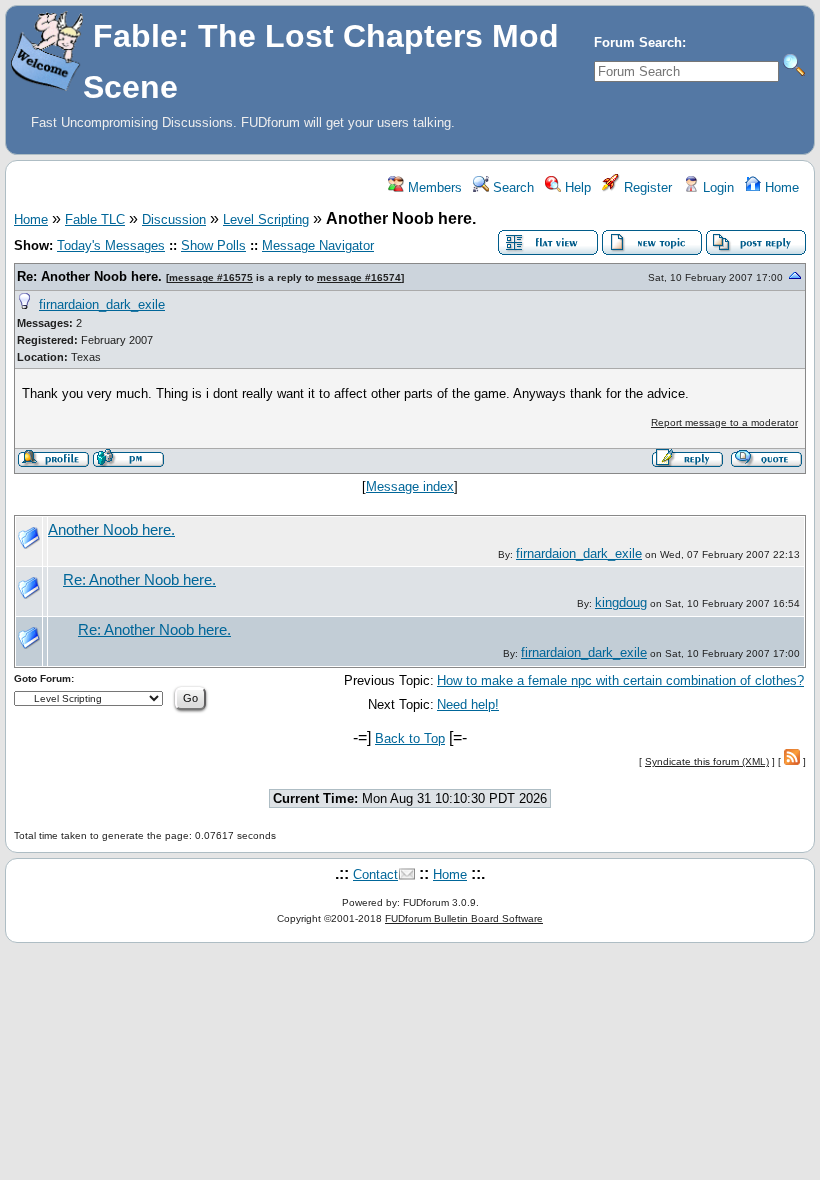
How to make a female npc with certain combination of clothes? (620, 680)
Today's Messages (111, 245)
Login (716, 187)
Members (433, 187)
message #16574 (359, 277)
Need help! (468, 704)
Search (511, 187)
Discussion (174, 219)
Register (646, 187)
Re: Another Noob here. (89, 276)
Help (576, 187)
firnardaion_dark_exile (102, 304)
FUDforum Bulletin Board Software (464, 918)
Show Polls (213, 245)
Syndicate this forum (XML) (707, 761)
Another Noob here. (111, 530)
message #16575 (211, 277)
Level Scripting (266, 219)
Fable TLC (95, 219)
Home (780, 187)
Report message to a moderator (724, 422)
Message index (410, 486)
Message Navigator (318, 245)
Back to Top (410, 738)
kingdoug (621, 602)
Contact (375, 874)
